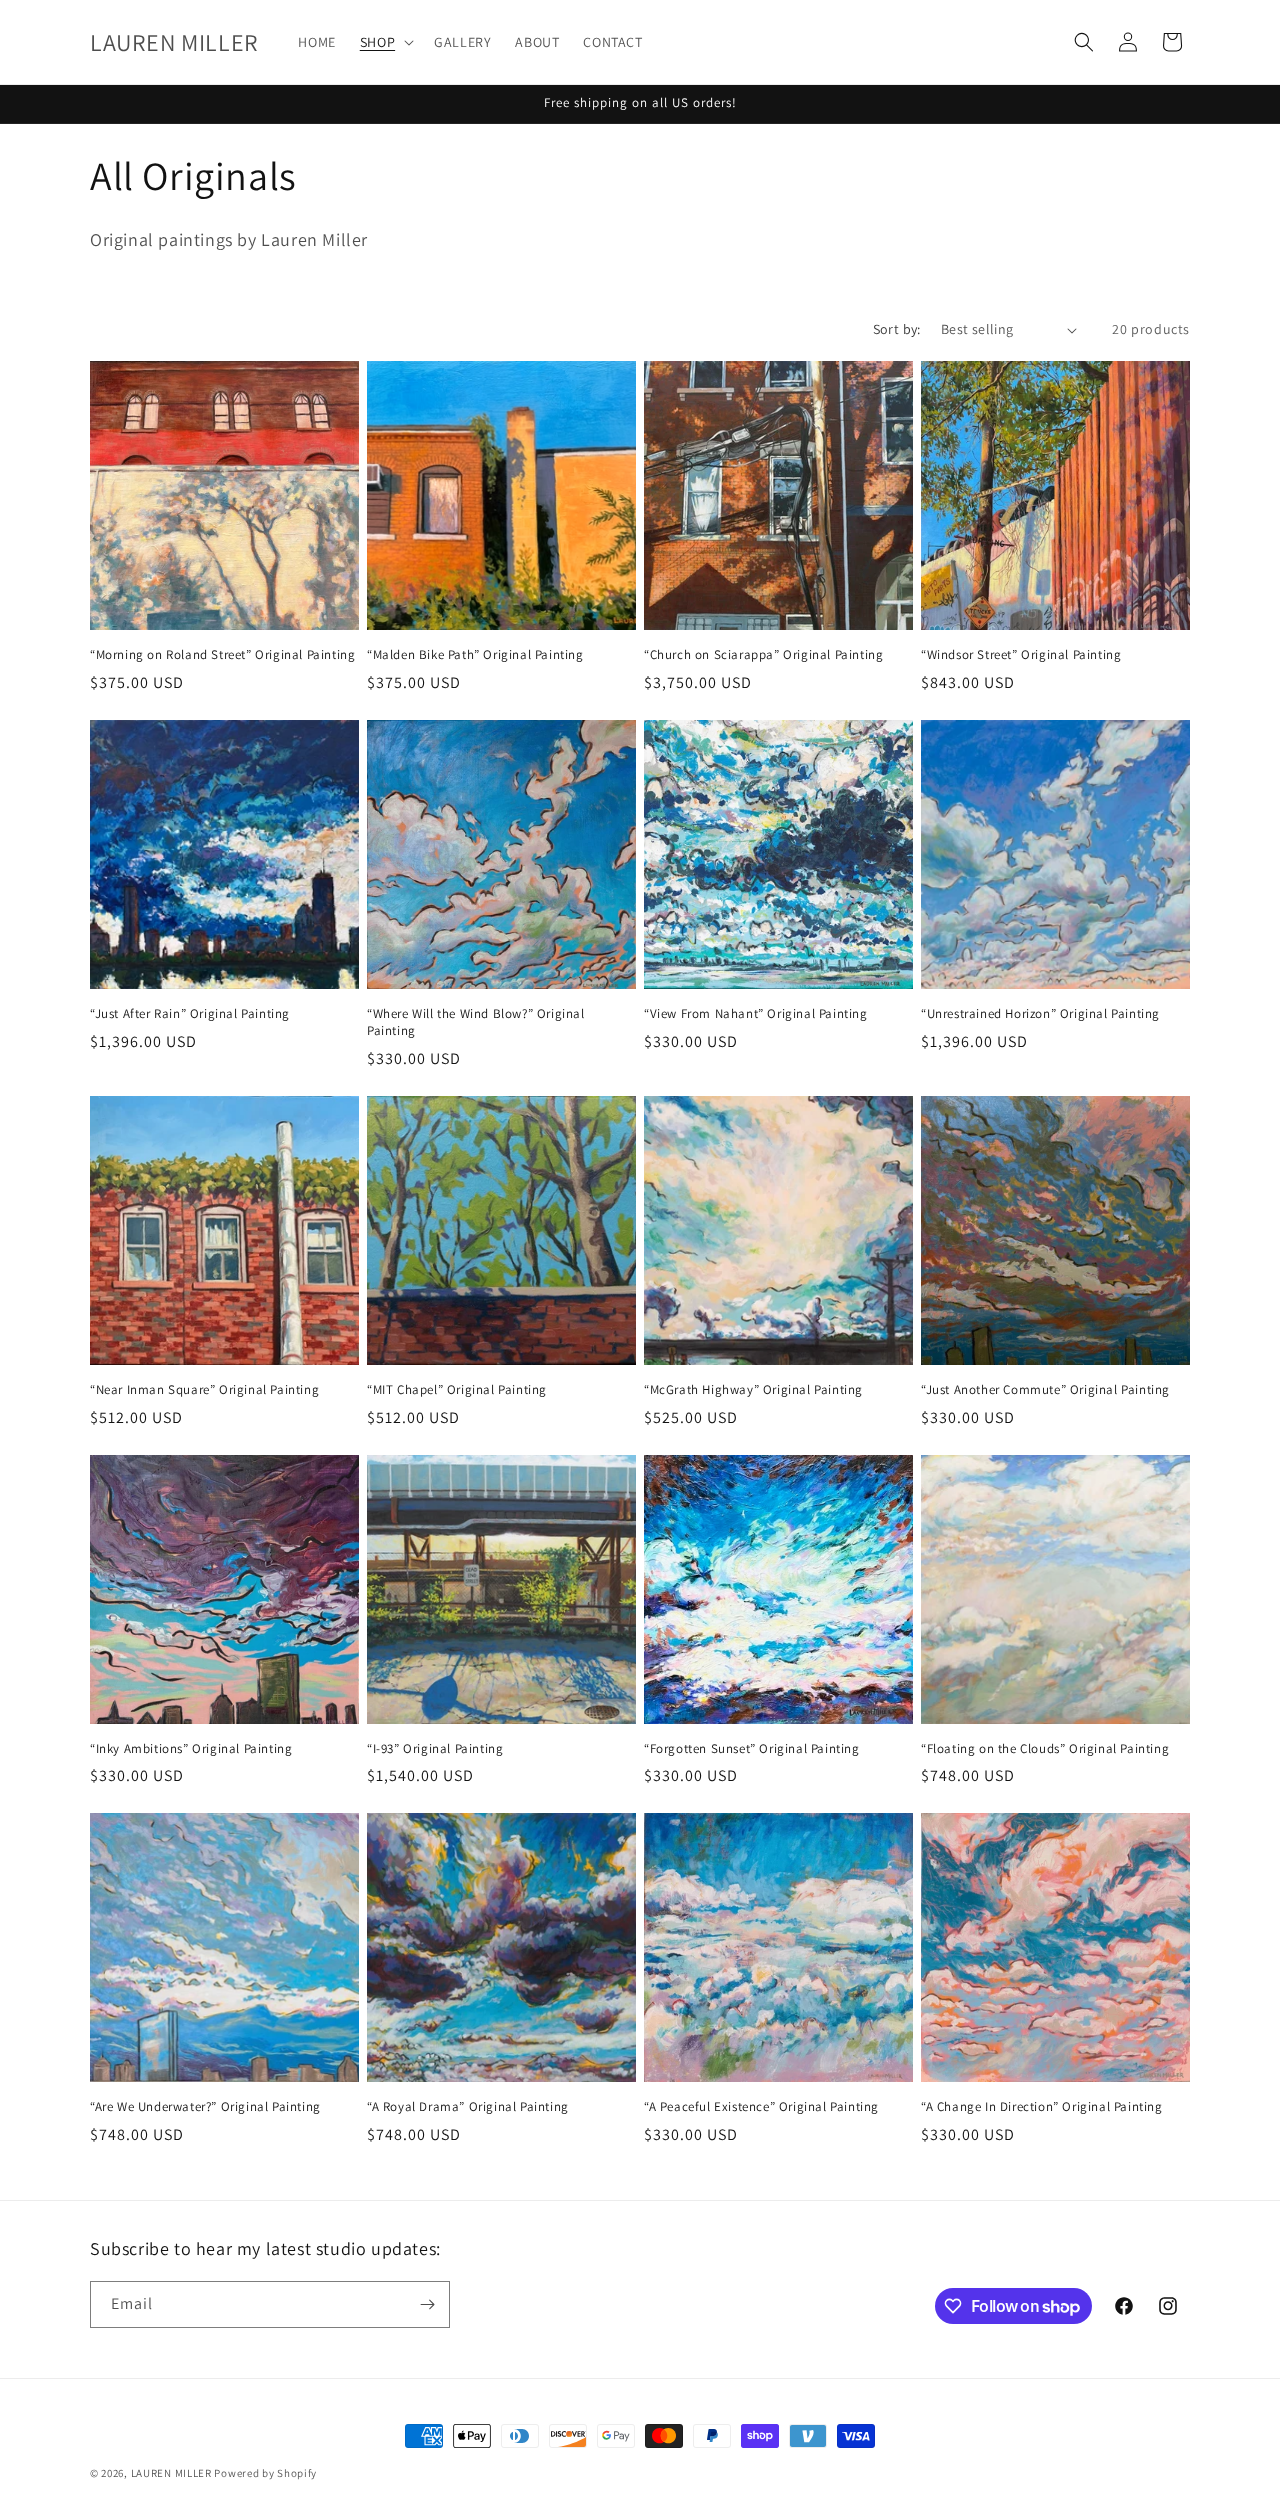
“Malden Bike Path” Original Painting (475, 655)
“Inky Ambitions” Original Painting (191, 1749)
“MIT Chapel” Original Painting (457, 1390)
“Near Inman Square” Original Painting (204, 1390)
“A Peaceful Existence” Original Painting (761, 2107)
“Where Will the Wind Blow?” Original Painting (476, 1022)
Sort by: (897, 329)
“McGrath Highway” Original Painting (753, 1390)
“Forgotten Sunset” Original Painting (752, 1749)
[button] (385, 42)
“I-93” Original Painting (435, 1749)
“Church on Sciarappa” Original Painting (763, 655)
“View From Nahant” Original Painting (756, 1014)
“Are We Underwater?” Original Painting (205, 2107)
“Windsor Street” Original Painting (1021, 655)
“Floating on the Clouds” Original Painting (1045, 1749)
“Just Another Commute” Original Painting (1045, 1390)
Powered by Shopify (265, 2473)
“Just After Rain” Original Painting (190, 1014)
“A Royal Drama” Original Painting (468, 2107)
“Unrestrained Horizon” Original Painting (1040, 1014)
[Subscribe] (427, 2304)
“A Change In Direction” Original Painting (1042, 2107)
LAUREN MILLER (171, 2473)
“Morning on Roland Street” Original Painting (222, 655)
